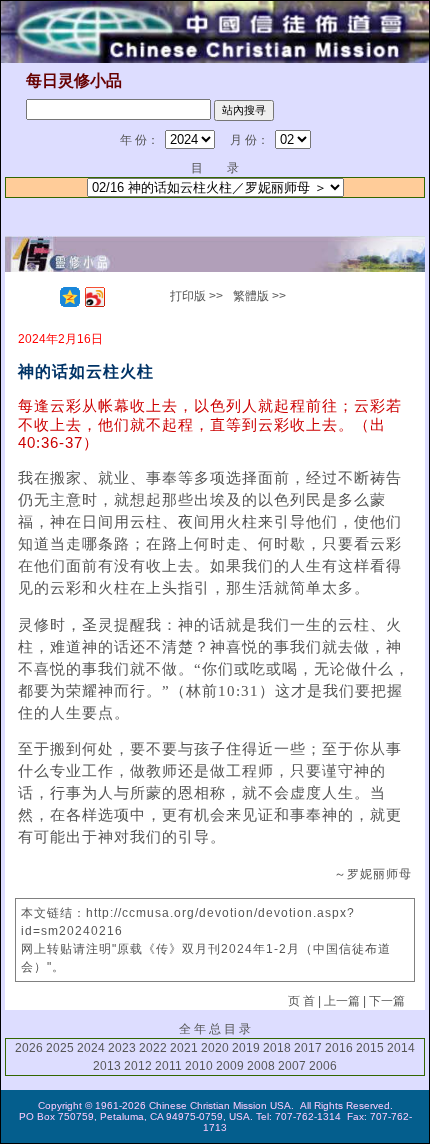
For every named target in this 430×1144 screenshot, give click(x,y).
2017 (308, 1048)
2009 (230, 1066)
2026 (29, 1048)
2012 (138, 1066)
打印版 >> (196, 296)
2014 (401, 1048)
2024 (91, 1048)
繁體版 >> (259, 296)
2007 (292, 1066)
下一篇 (387, 1001)
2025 (60, 1048)
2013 (107, 1066)
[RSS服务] (45, 297)
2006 (323, 1066)
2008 (261, 1066)
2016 (339, 1048)
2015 (370, 1048)
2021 (184, 1048)
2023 (122, 1048)
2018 (277, 1048)
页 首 (301, 1001)
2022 (153, 1048)
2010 (199, 1066)
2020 (215, 1048)
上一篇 (342, 1001)
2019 (246, 1048)
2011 (168, 1066)
